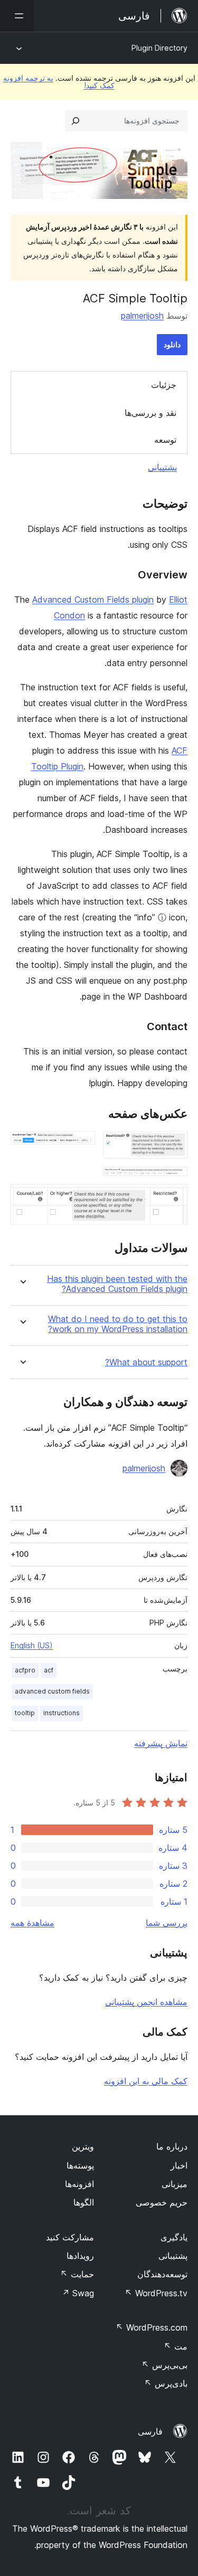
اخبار (179, 2165)
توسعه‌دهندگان (162, 2274)
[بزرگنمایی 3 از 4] (173, 1181)
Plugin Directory (159, 48)
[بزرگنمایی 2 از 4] (81, 1145)
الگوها (84, 2202)
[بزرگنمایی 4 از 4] (173, 1199)
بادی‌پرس (166, 2383)
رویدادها (80, 2256)
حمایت (77, 2274)
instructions (62, 1713)
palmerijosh (142, 316)
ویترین (83, 2146)
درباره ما (172, 2146)
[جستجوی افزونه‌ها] (76, 121)
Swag (78, 2293)
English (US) (32, 1645)
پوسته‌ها (80, 2165)
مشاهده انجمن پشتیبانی (146, 2002)
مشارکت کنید (70, 2237)
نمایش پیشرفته (161, 1743)
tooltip (25, 1713)
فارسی (150, 2431)
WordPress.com (152, 2327)
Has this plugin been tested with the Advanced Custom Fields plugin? (117, 1284)
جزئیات (164, 385)
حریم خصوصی (162, 2202)
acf (49, 1670)
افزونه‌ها (79, 2184)
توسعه (165, 440)
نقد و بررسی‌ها (150, 413)
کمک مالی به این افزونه (146, 2081)
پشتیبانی (162, 467)
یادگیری (174, 2237)
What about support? (146, 1362)
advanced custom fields (52, 1691)
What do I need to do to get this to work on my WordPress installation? (118, 1324)
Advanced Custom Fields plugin (93, 600)
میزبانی (175, 2184)
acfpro (25, 1670)
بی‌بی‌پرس (164, 2365)
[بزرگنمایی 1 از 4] (173, 1145)
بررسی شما (167, 1923)
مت (176, 2346)
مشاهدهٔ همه (32, 1923)
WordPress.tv (156, 2293)
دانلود (172, 344)
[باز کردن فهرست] (17, 16)
